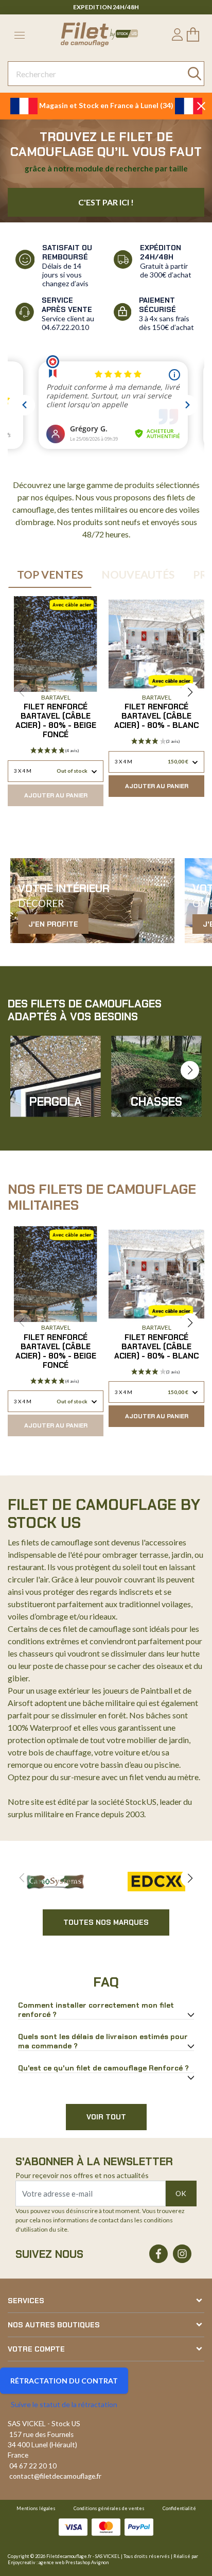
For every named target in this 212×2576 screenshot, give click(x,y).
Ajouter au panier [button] (56, 795)
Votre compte (36, 2349)
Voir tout (106, 2117)
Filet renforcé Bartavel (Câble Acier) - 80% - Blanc (156, 716)
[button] (190, 692)
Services (26, 2301)
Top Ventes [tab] (50, 574)
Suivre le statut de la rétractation (64, 2404)
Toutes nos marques (106, 1922)
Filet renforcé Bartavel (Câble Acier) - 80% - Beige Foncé (56, 721)
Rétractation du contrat (64, 2381)
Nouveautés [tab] (138, 574)
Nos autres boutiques (54, 2325)
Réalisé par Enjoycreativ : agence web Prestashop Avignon (103, 2559)
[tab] (106, 2010)
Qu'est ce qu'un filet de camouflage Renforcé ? (103, 2068)
